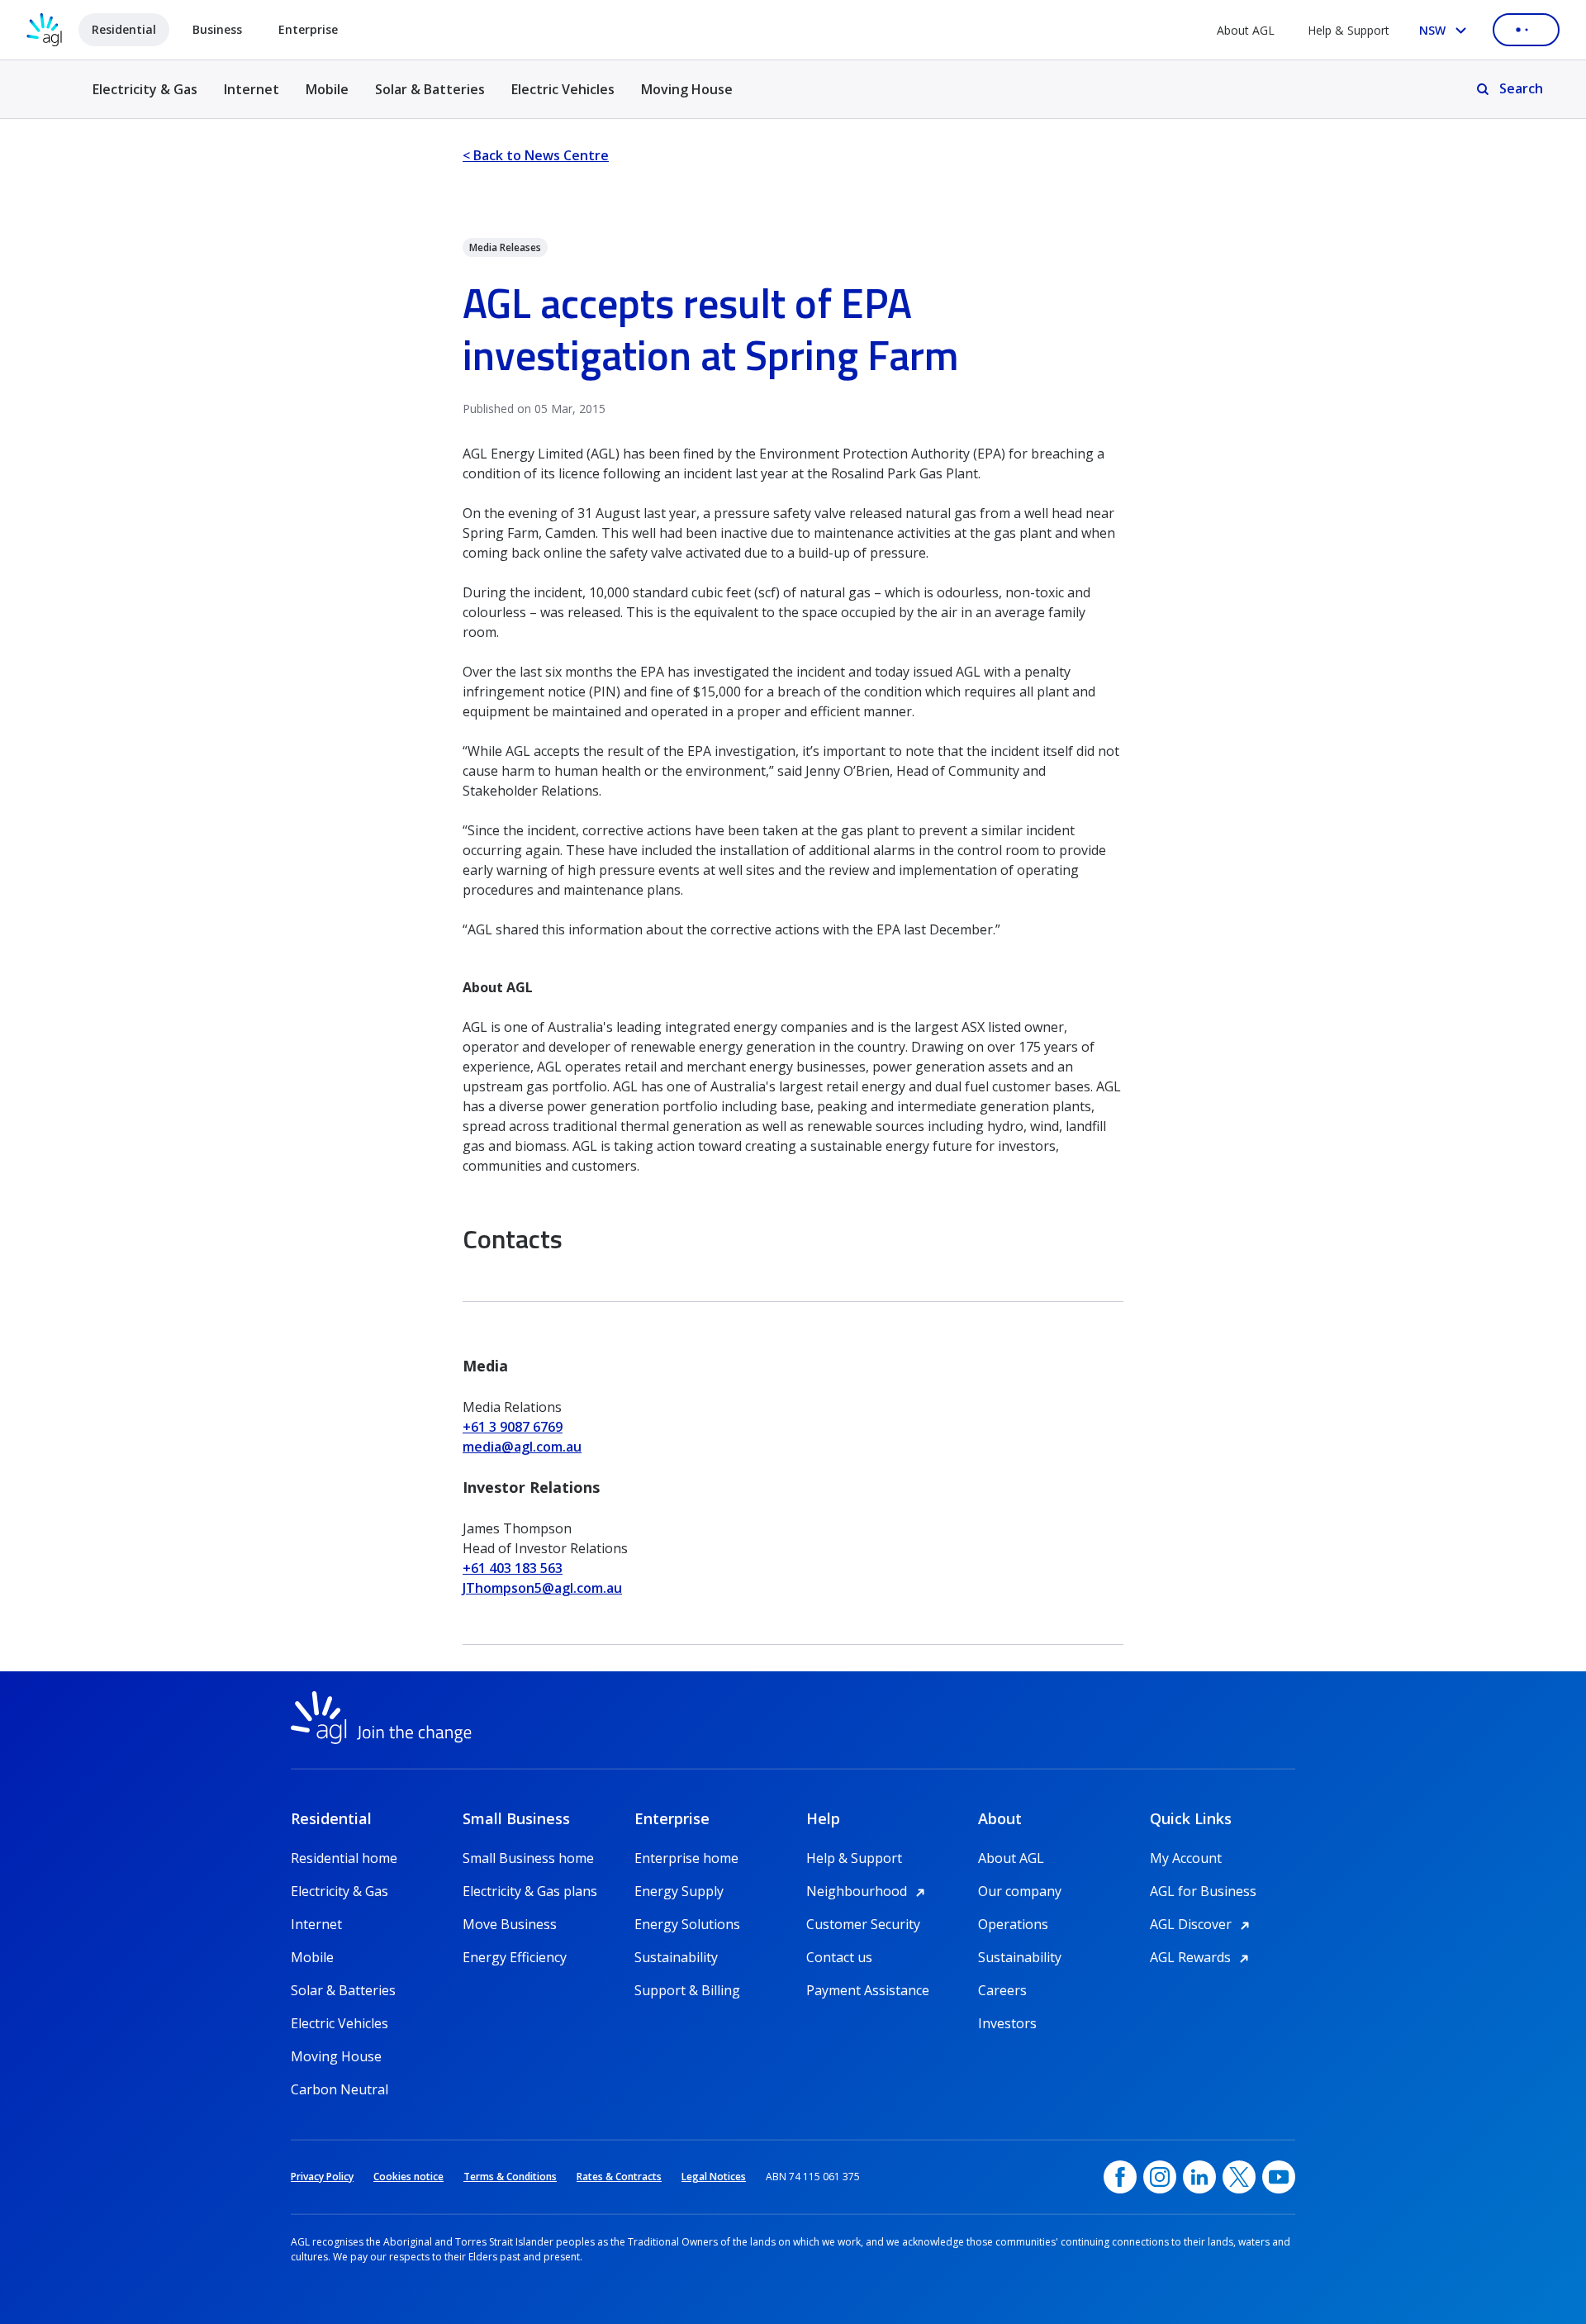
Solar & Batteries (430, 89)
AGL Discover (1202, 1924)
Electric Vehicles (563, 89)
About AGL (1246, 30)
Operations (1013, 1924)
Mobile (327, 89)
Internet (252, 89)
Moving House (687, 89)
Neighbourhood (868, 1891)
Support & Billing (687, 1990)
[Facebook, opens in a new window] (1120, 2177)
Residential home (344, 1858)
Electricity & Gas (145, 99)
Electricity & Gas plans (530, 1891)
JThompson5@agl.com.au (542, 1588)
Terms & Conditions (510, 2177)
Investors (1007, 2023)
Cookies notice (408, 2177)
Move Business (510, 1924)
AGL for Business (1203, 1891)
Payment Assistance (868, 1990)
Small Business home (528, 1858)
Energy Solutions (687, 1924)
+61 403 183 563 (513, 1568)
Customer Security (863, 1924)
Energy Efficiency (515, 1957)
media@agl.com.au (522, 1447)
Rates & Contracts (619, 2177)
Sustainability (676, 1957)
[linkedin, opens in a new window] (1199, 2177)
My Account (1186, 1858)
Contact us (839, 1957)
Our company (1020, 1891)
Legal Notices (714, 2177)
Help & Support (1349, 30)
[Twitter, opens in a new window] (1239, 2177)
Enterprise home (686, 1858)
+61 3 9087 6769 (513, 1427)
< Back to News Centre (536, 155)
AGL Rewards (1202, 1957)
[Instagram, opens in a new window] (1160, 2177)
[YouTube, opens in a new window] (1279, 2177)
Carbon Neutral (340, 2089)
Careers (1002, 1990)
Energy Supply (679, 1891)
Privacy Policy (322, 2177)
